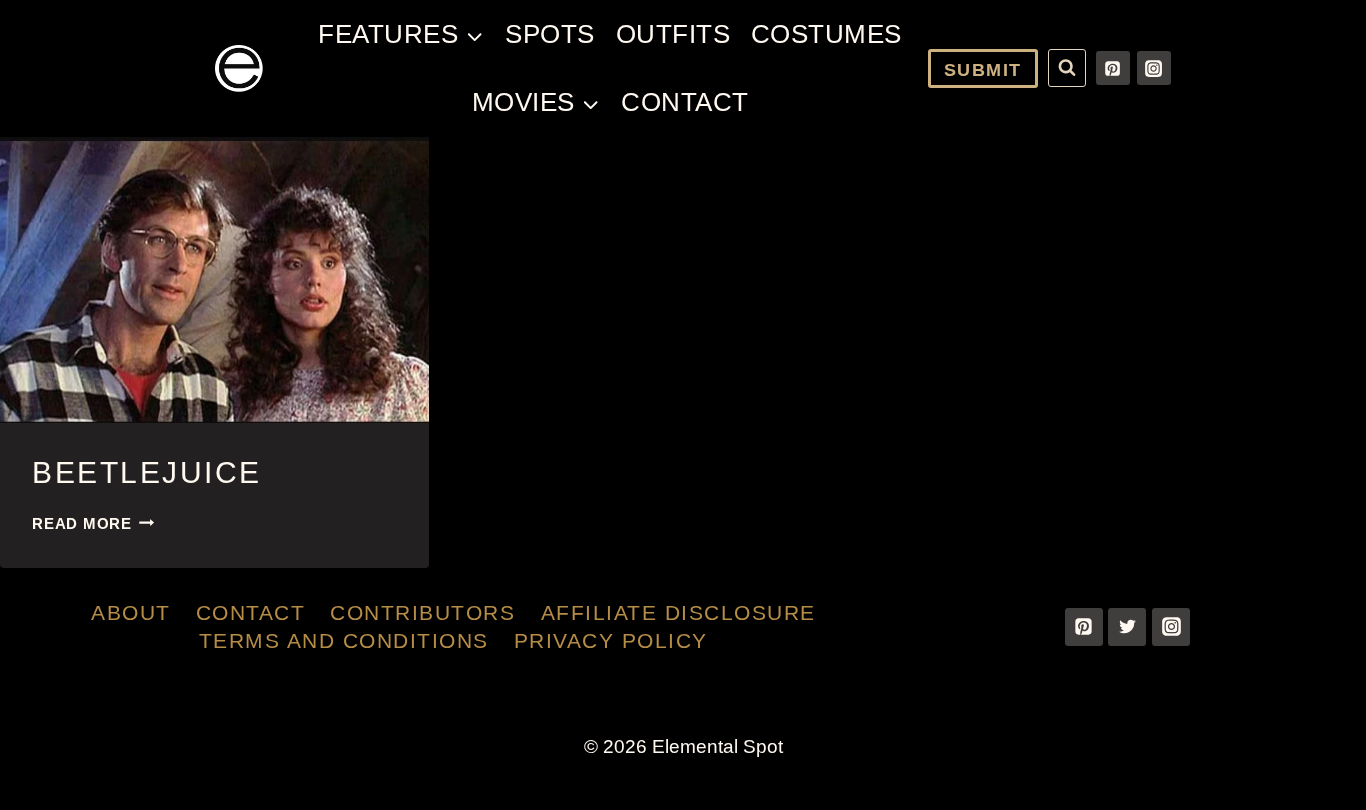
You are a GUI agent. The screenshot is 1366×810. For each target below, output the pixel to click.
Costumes (826, 34)
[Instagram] (1154, 68)
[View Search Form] (1067, 68)
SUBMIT (983, 70)
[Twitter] (1127, 627)
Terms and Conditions (344, 640)
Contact (685, 102)
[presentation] (214, 280)
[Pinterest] (1113, 68)
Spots (550, 34)
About (131, 612)
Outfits (673, 34)
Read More (93, 523)
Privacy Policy (611, 640)
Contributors (422, 612)
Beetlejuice (147, 472)
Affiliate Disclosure (678, 612)
